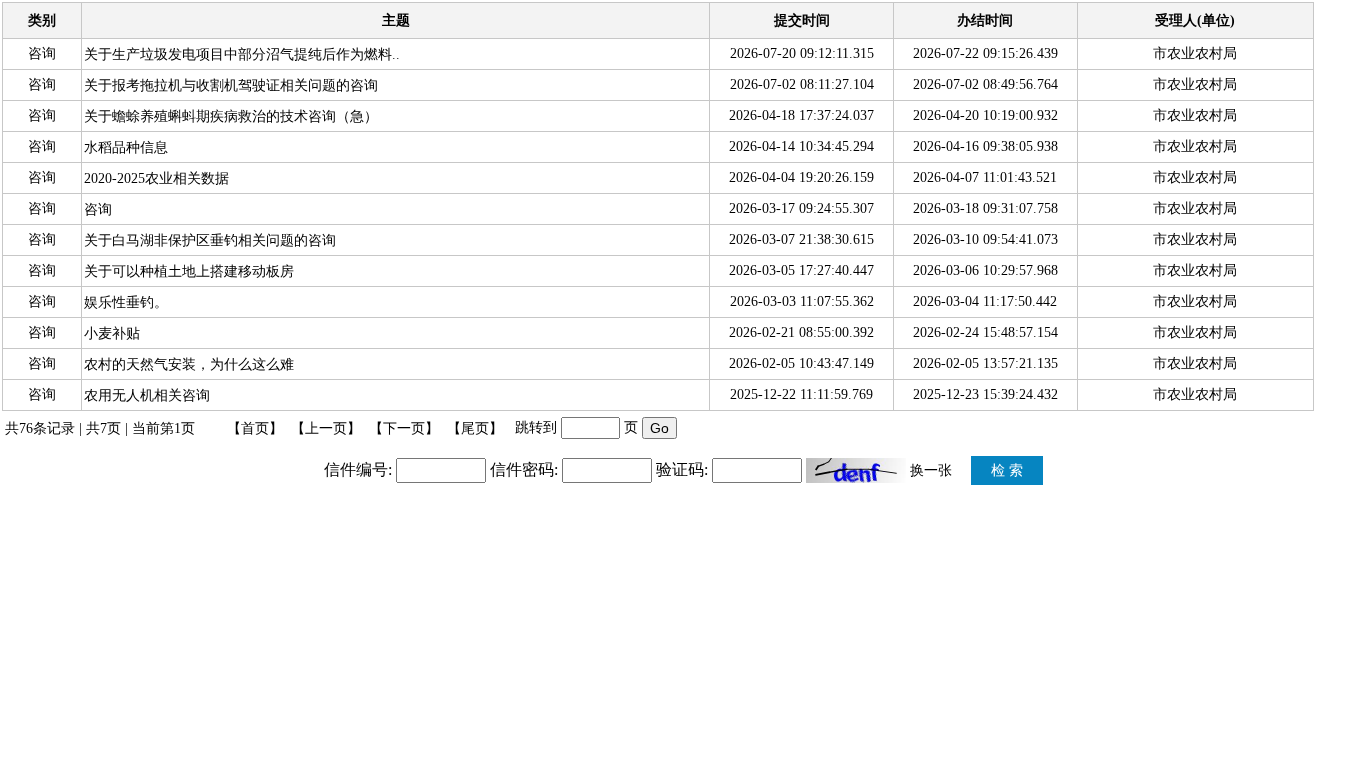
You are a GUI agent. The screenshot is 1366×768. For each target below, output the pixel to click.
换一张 (931, 470)
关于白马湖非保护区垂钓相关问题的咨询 (210, 240)
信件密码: (524, 469)
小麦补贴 (112, 333)
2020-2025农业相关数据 (156, 178)
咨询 (98, 209)
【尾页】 (475, 428)
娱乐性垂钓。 (126, 302)
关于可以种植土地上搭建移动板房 (189, 271)
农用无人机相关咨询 (147, 395)
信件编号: (358, 469)
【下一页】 (404, 428)
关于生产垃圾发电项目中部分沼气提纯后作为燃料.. (242, 54)
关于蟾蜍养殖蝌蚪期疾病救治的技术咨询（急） (231, 116)
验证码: (682, 469)
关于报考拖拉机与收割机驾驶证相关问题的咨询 (231, 85)
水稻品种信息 (126, 147)
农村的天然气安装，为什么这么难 (189, 364)
